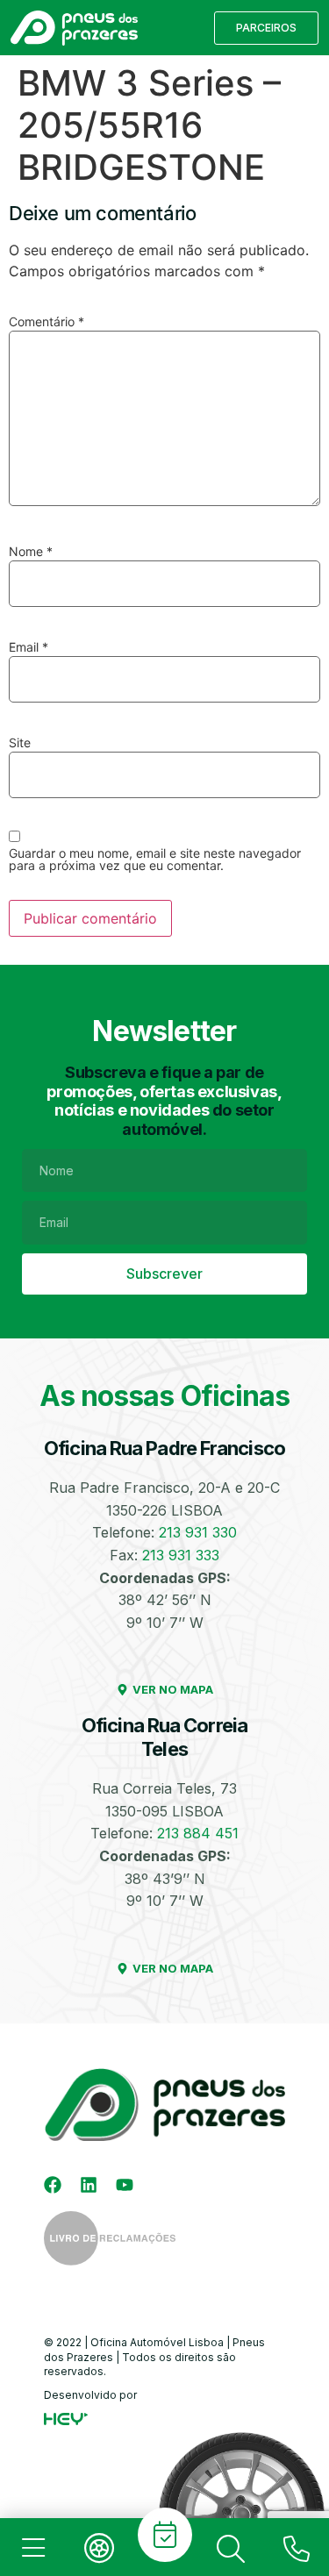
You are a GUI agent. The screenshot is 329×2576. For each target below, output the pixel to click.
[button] (266, 28)
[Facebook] (53, 2185)
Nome (31, 552)
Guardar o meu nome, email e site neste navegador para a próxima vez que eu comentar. (155, 860)
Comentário (46, 322)
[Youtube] (125, 2185)
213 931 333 (181, 1555)
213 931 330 (198, 1532)
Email (29, 647)
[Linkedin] (89, 2185)
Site (20, 743)
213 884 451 (198, 1833)
